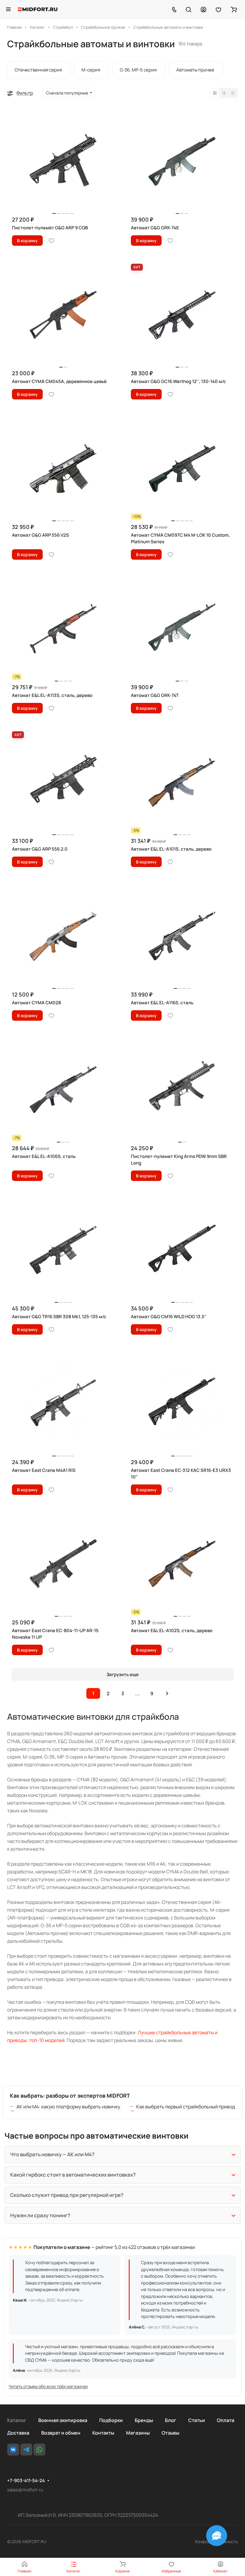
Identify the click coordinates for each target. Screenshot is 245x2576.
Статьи (197, 2420)
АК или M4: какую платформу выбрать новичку (68, 2107)
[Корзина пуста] (234, 9)
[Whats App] (39, 2450)
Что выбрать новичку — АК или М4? (52, 2154)
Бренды (144, 2420)
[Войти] (203, 9)
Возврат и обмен (61, 2433)
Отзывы (170, 2433)
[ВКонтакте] (13, 2450)
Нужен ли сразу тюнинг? (40, 2215)
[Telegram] (26, 2450)
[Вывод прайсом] (233, 93)
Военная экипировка (63, 2420)
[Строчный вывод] (224, 93)
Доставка (18, 2433)
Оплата (226, 2420)
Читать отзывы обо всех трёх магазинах (48, 2386)
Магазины (138, 2433)
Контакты (103, 2433)
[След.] (167, 1693)
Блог (171, 2420)
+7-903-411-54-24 (26, 2481)
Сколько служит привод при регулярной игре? (67, 2195)
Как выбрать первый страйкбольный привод (186, 2107)
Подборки (111, 2420)
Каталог (17, 2420)
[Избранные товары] (218, 9)
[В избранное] (51, 241)
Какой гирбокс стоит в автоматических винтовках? (73, 2175)
